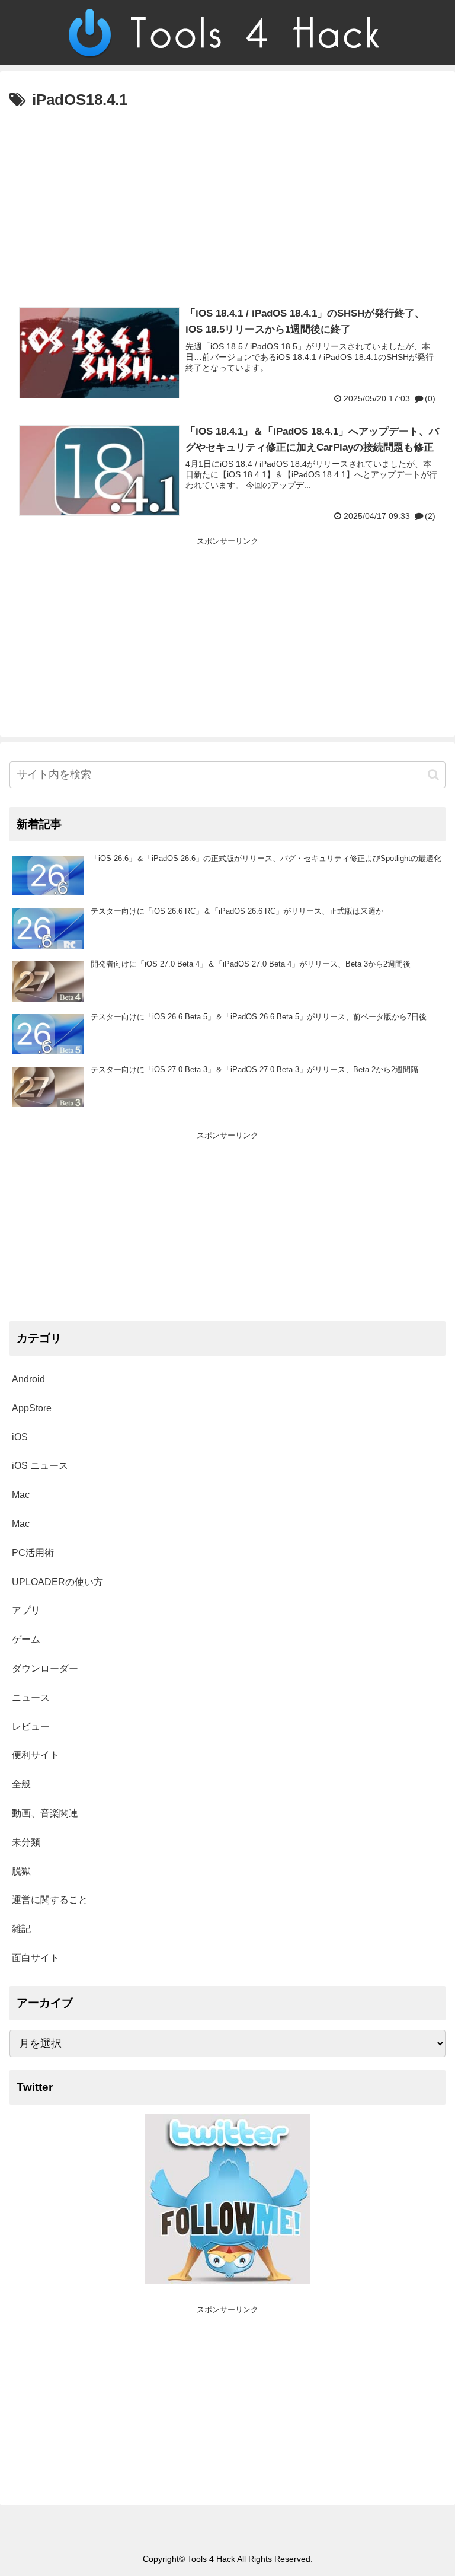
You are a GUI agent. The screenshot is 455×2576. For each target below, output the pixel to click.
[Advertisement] (227, 203)
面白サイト (36, 1958)
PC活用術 (33, 1553)
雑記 (21, 1929)
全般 (21, 1784)
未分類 (26, 1842)
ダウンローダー (45, 1668)
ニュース (31, 1697)
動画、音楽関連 (45, 1813)
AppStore (32, 1408)
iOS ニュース (40, 1466)
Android (28, 1379)
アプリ (26, 1610)
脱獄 (21, 1871)
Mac (21, 1495)
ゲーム (26, 1639)
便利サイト (36, 1755)
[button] (433, 775)
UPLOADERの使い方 (57, 1582)
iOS (20, 1437)
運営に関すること (50, 1900)
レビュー (31, 1727)
